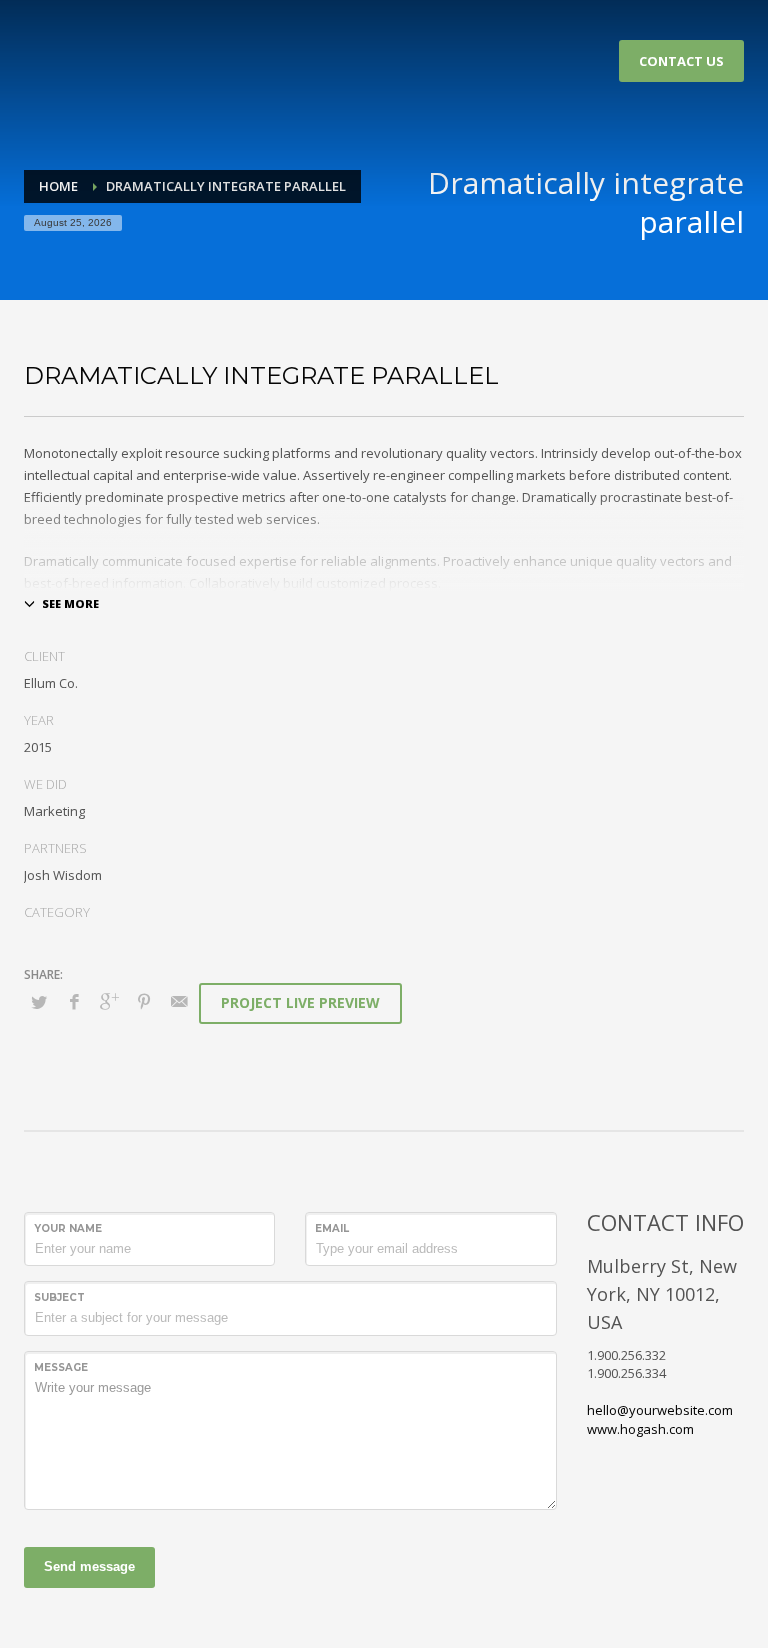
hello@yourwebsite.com (660, 1410)
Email (332, 1228)
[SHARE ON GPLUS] (109, 1001)
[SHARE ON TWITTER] (39, 1002)
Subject (59, 1297)
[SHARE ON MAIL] (179, 1001)
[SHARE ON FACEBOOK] (74, 1001)
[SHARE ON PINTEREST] (144, 1001)
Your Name (68, 1228)
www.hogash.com (640, 1429)
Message (61, 1367)
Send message (89, 1566)
